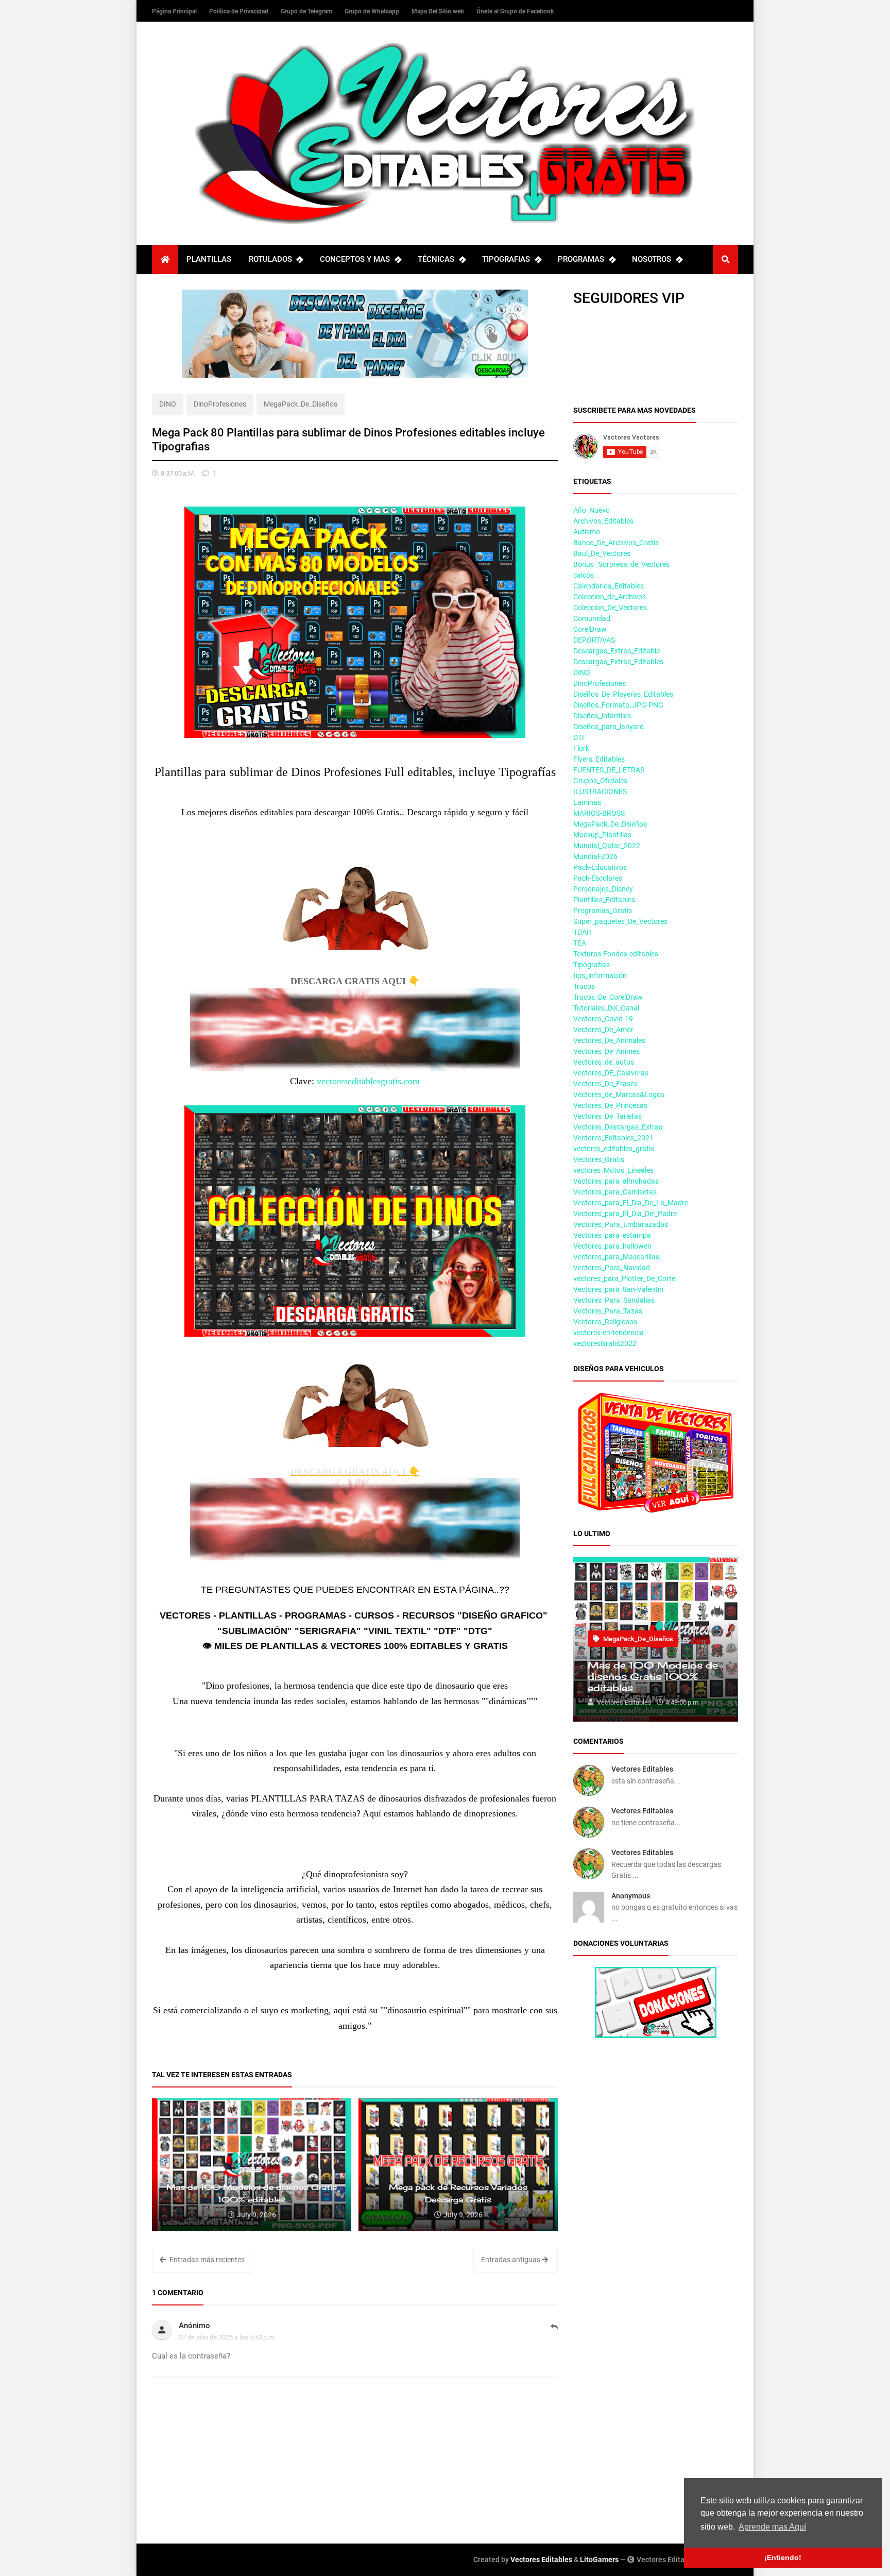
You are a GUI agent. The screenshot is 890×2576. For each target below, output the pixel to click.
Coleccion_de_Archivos (610, 597)
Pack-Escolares (598, 878)
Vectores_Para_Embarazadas (621, 1224)
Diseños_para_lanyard (609, 727)
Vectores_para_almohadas (616, 1181)
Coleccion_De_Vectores (610, 608)
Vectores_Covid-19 (603, 1019)
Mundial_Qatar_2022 (607, 846)
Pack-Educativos (600, 867)
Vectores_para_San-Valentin (618, 1289)
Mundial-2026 (595, 856)
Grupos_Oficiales (600, 781)
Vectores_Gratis (599, 1159)
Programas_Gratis (603, 911)
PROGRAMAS (581, 259)
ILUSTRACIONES (600, 792)
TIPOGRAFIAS (506, 259)
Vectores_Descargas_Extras (618, 1127)
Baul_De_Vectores (602, 553)
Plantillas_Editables (604, 900)
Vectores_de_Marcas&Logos (619, 1095)
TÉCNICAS (436, 259)
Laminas (587, 802)
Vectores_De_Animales (609, 1040)
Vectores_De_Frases (605, 1084)
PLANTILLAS (209, 259)
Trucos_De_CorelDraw (608, 997)
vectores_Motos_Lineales (613, 1170)
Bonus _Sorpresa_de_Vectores (621, 564)
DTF (580, 737)
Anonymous (631, 1896)
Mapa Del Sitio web (439, 11)
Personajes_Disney (603, 889)
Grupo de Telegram (307, 11)
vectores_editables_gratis (614, 1149)
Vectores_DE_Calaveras (611, 1073)
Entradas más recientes (206, 2260)
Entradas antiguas (511, 2260)
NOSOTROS (652, 259)
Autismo (587, 532)
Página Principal (175, 11)
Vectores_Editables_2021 (613, 1138)
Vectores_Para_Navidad (612, 1268)
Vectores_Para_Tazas (608, 1311)
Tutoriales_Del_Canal (606, 1008)
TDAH (583, 932)
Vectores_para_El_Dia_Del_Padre (625, 1214)
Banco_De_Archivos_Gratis (616, 543)
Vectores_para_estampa (612, 1235)
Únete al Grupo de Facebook (515, 11)
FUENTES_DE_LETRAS (609, 770)
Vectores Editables (642, 1769)
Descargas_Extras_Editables (618, 662)
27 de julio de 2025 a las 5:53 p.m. (227, 2337)
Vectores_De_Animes (606, 1051)
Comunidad (592, 618)
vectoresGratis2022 (605, 1343)
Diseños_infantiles (602, 716)
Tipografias (592, 965)
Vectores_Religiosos (605, 1322)
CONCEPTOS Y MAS (355, 259)
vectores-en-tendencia (609, 1333)
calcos (584, 575)
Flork (581, 748)
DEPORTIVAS (594, 640)
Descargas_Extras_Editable (617, 651)
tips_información (600, 975)
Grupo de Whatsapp (373, 11)
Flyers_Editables (599, 759)
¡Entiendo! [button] (783, 2557)
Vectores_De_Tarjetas (607, 1116)
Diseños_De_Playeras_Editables (623, 694)
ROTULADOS (270, 259)
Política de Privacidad (239, 11)
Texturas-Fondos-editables (616, 954)
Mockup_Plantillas (602, 835)
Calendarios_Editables (609, 586)
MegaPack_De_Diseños (301, 404)
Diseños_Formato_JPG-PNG (618, 705)
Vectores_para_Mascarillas (616, 1257)
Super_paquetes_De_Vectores (620, 921)
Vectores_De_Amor (603, 1030)
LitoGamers (599, 2560)
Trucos (584, 986)
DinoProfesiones (220, 404)
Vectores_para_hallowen (612, 1246)
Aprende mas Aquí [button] (772, 2527)
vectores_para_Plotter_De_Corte (624, 1278)
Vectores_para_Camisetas (615, 1192)
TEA (580, 943)
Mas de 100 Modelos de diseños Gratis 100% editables (653, 1676)
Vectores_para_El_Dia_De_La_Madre (631, 1203)
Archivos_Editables (603, 521)
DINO (168, 404)
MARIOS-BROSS (599, 813)
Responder (554, 2333)
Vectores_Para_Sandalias (614, 1300)
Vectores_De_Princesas (610, 1105)
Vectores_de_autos (604, 1062)
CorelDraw (590, 629)
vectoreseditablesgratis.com (368, 1081)
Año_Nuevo (592, 510)
